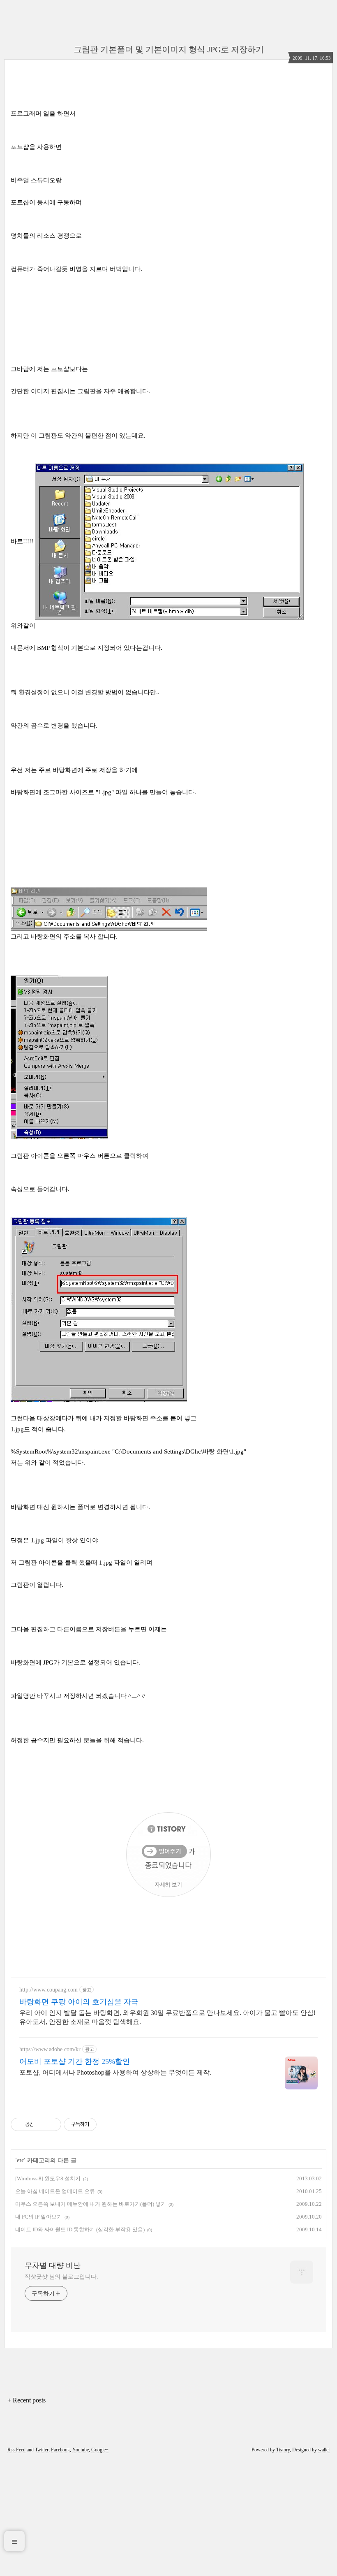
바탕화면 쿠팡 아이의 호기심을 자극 (79, 2002)
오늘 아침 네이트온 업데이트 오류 (55, 2191)
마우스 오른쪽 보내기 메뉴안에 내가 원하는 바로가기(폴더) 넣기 (91, 2204)
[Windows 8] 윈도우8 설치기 (48, 2178)
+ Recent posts (27, 2400)
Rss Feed (16, 2450)
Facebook (60, 2450)
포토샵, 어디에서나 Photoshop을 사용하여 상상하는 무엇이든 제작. (115, 2072)
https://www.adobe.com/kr (50, 2049)
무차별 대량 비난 (53, 2265)
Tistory (283, 2450)
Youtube (81, 2450)
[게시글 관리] (52, 2124)
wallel (324, 2450)
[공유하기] (42, 2124)
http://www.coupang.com (48, 1990)
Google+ (100, 2450)
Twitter (42, 2450)
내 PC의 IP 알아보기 (39, 2217)
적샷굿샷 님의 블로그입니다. (61, 2277)
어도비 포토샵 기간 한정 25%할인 (75, 2061)
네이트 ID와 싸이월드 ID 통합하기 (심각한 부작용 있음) (80, 2229)
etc (20, 2160)
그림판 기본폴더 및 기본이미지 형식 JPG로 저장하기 (169, 49)
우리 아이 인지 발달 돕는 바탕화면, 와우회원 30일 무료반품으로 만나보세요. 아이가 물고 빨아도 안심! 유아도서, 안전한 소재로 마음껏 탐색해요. (167, 2017)
